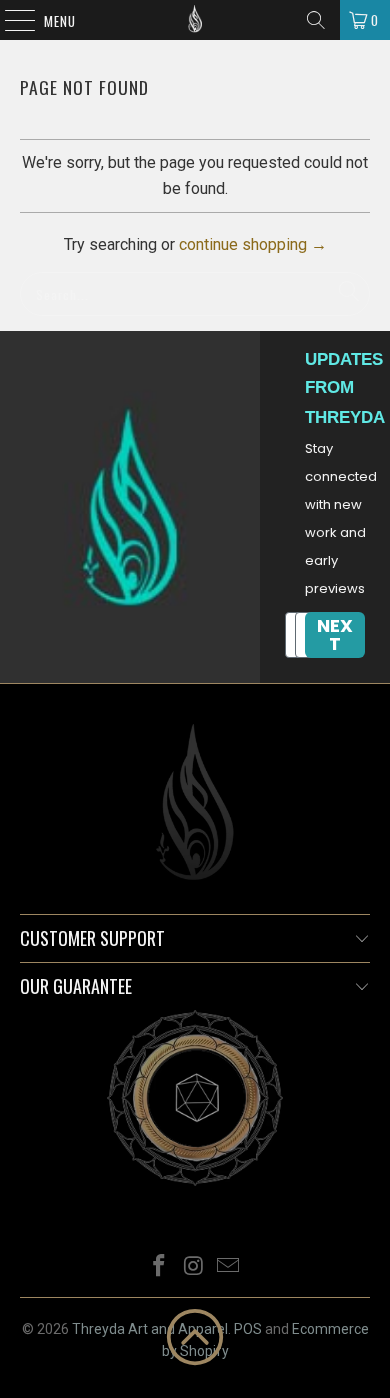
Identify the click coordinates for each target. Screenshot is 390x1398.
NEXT (335, 634)
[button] (195, 1337)
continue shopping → (253, 244)
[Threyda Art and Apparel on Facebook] (159, 1267)
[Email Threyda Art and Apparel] (229, 1267)
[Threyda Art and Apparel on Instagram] (194, 1267)
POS (248, 1329)
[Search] (316, 20)
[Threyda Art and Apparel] (195, 20)
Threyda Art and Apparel (150, 1329)
